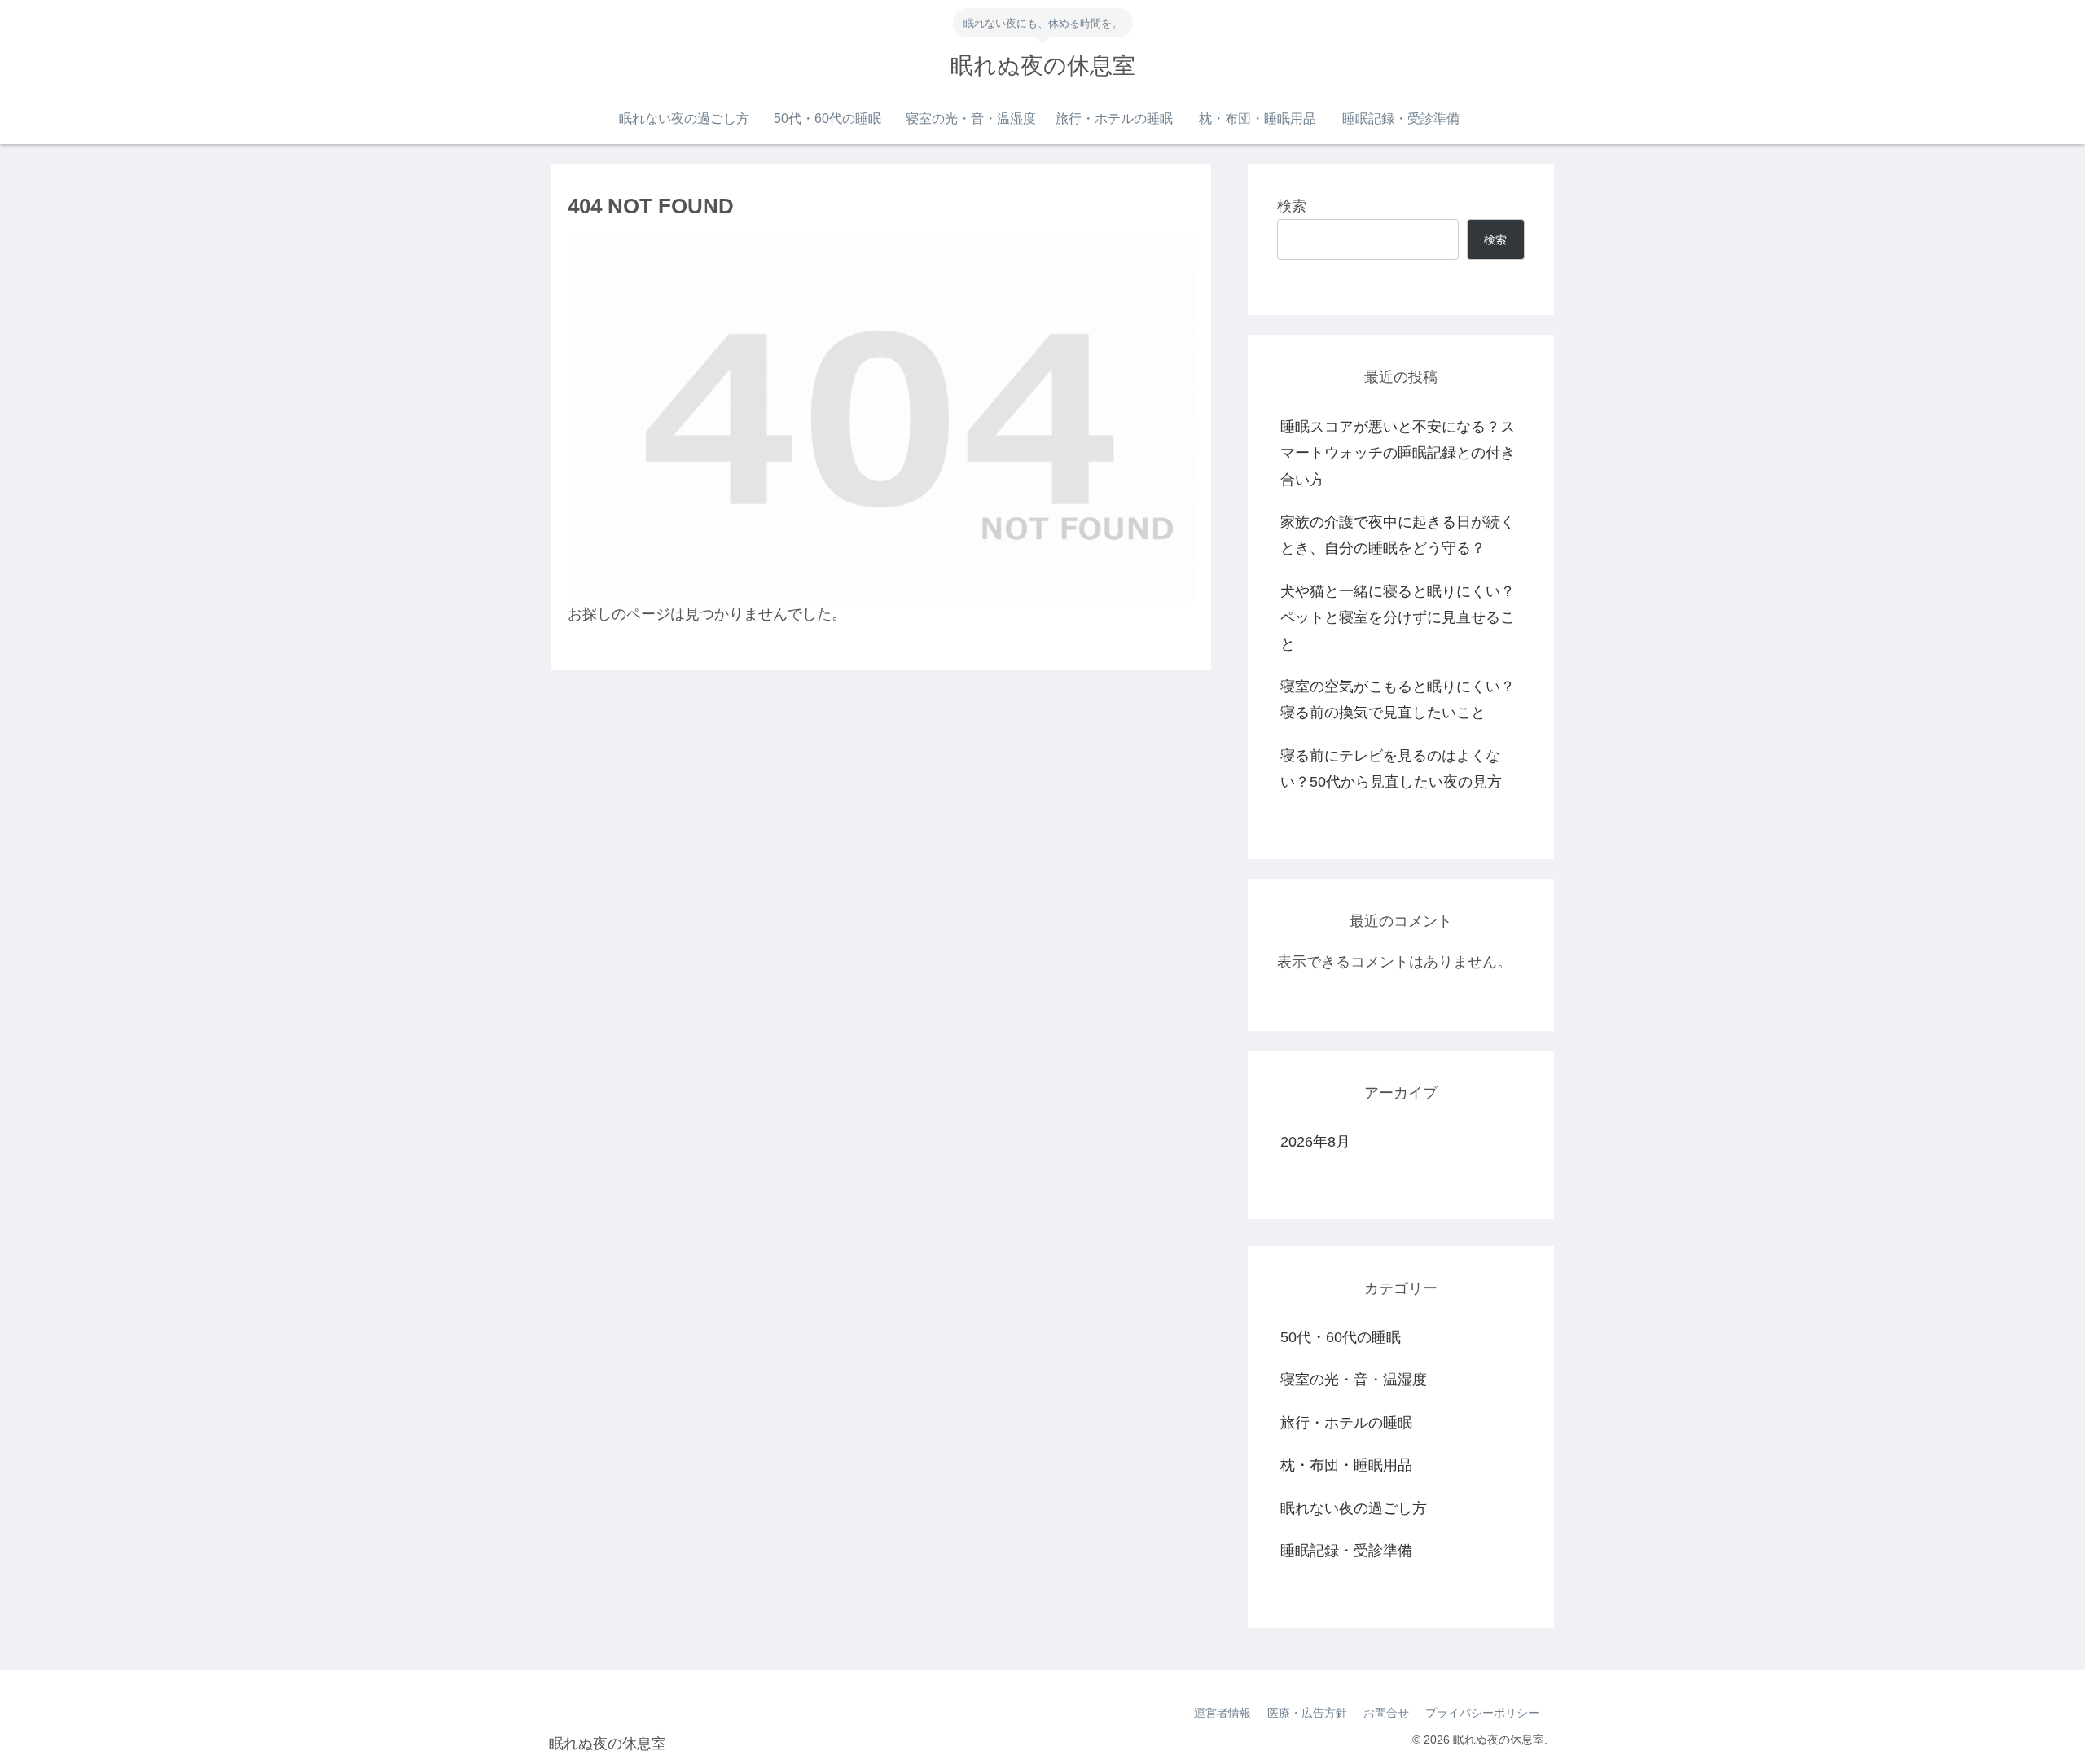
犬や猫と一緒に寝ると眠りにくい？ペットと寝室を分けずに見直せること (1398, 618)
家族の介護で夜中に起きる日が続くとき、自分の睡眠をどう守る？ (1398, 535)
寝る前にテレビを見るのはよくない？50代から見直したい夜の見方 (1391, 769)
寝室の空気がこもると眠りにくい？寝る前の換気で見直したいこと (1398, 700)
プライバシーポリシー (1482, 1713)
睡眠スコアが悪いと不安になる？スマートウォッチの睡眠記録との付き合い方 (1398, 453)
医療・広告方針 (1307, 1713)
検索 (1292, 206)
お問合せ (1386, 1713)
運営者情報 (1222, 1713)
